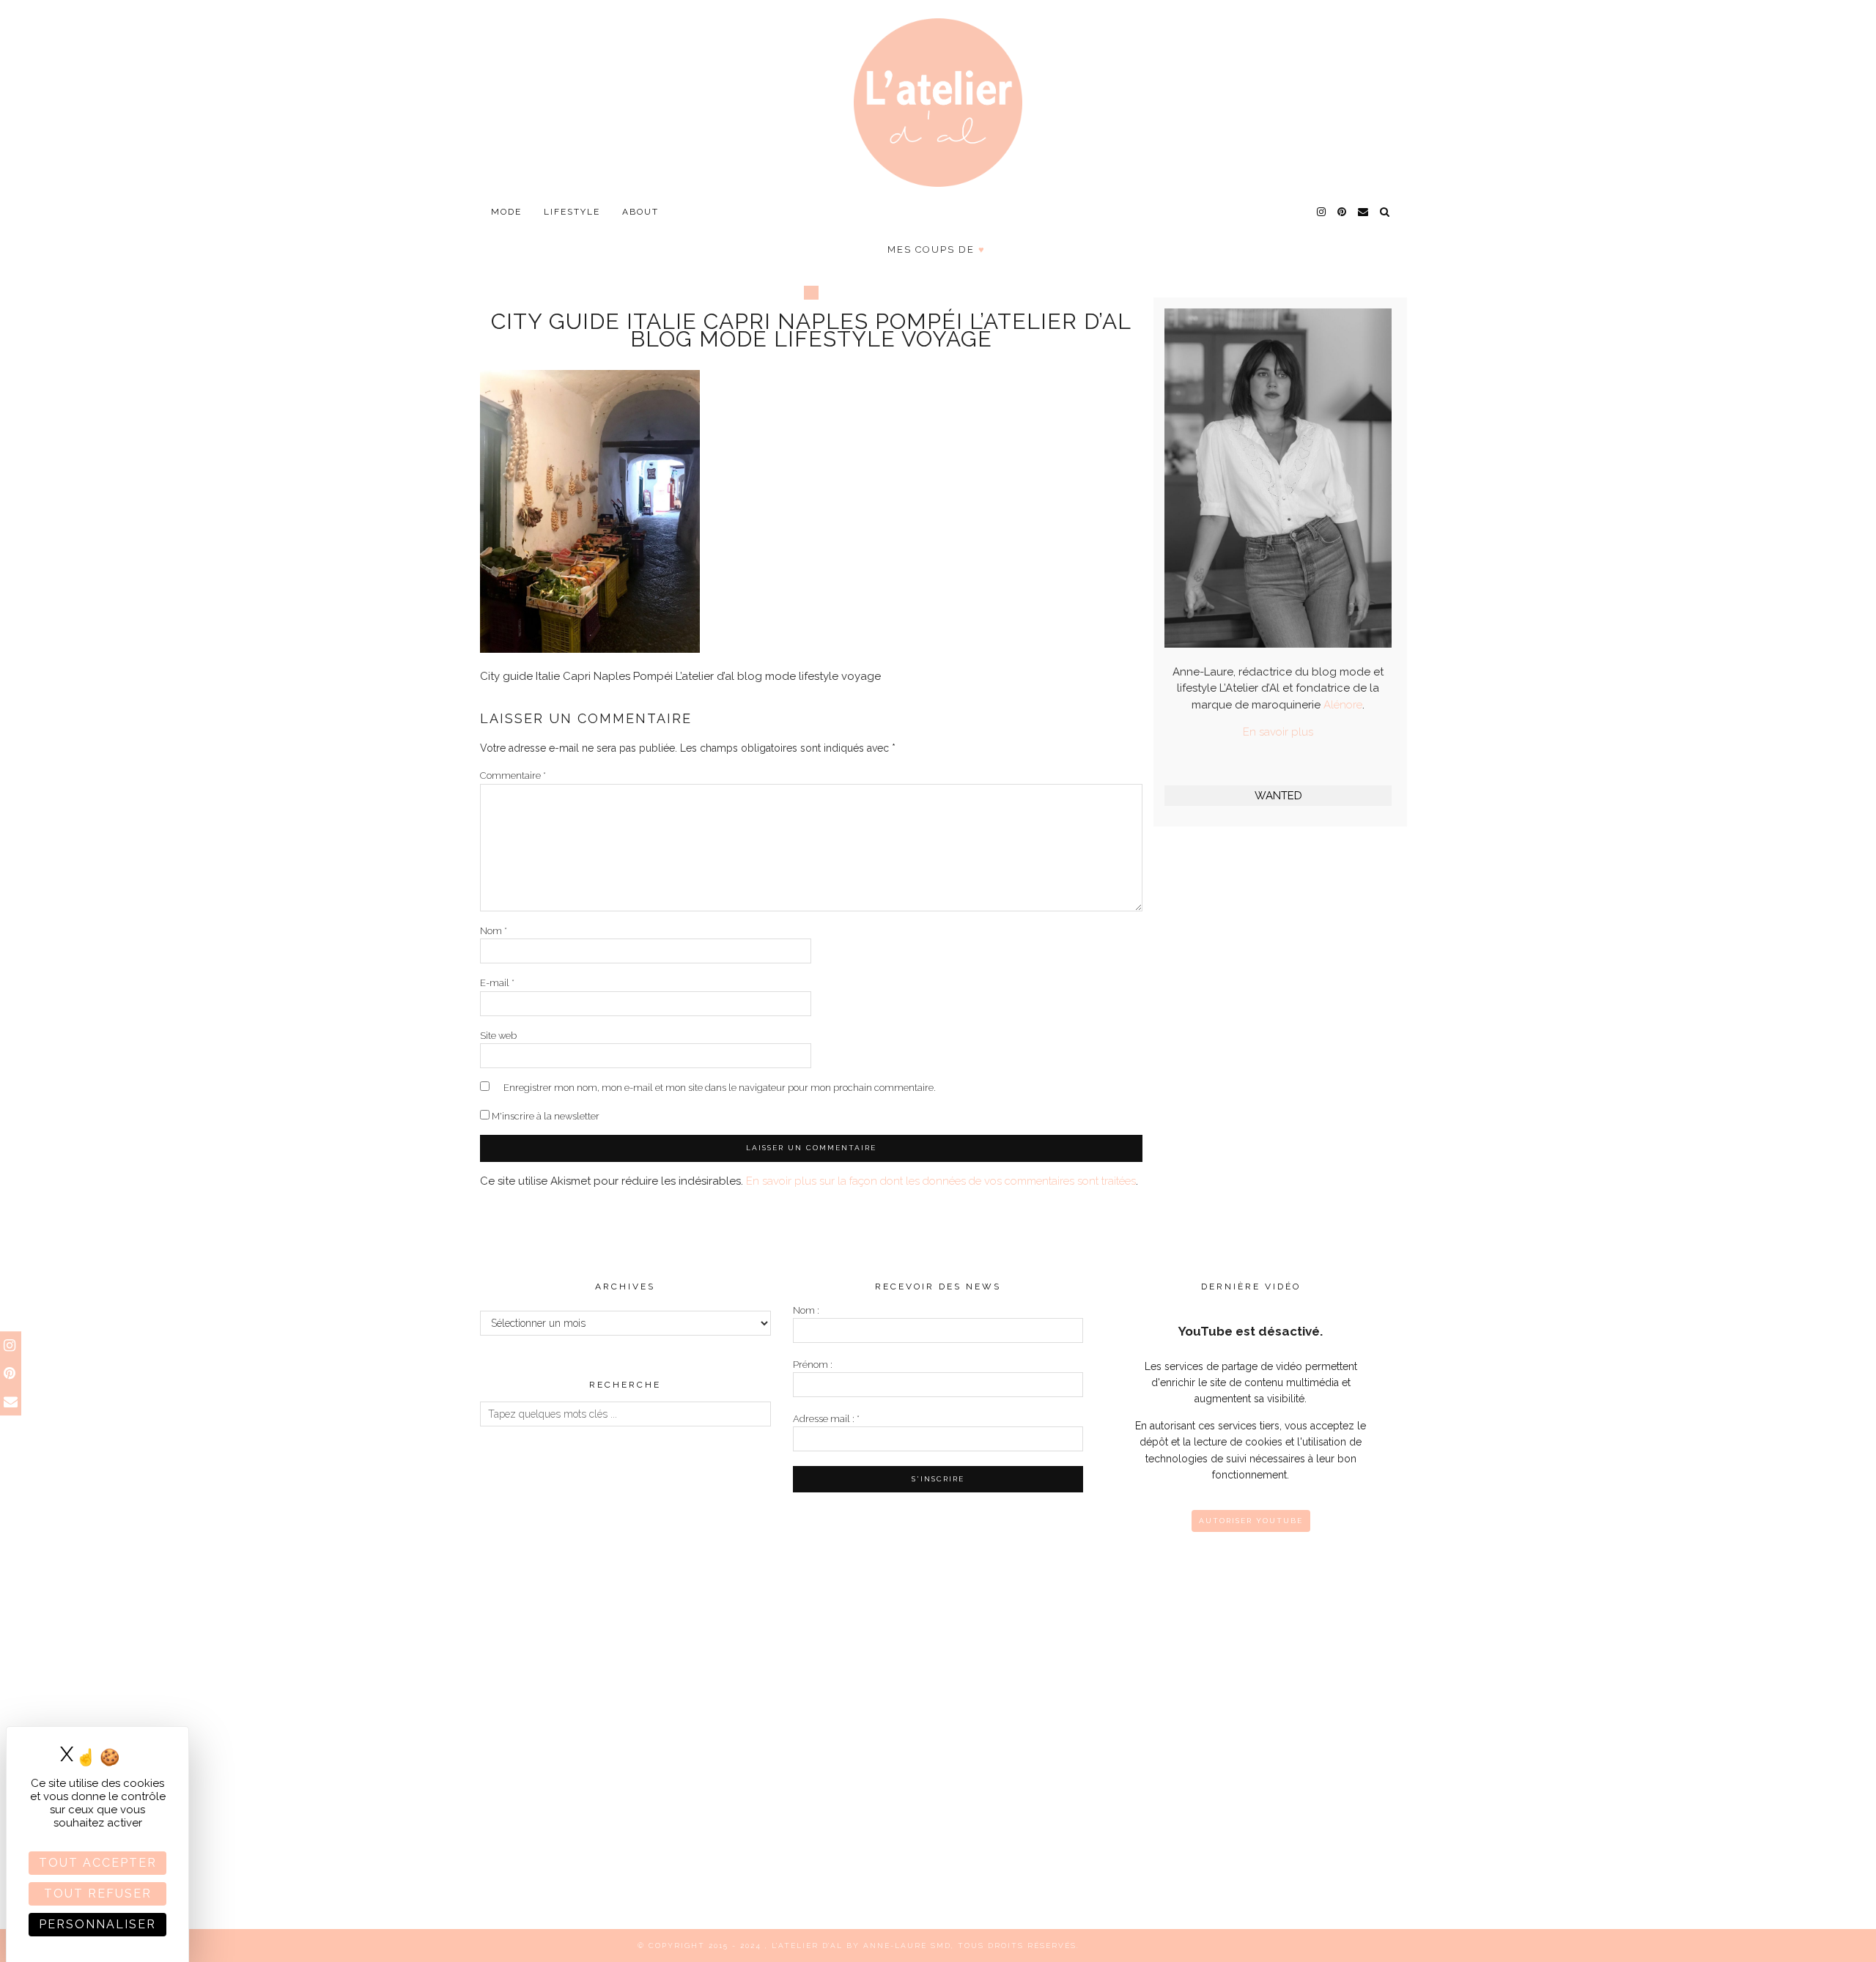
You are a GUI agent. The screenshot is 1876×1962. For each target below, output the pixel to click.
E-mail (497, 983)
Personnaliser (97, 1924)
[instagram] (1322, 212)
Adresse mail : (826, 1419)
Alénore (1343, 705)
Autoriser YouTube (1251, 1521)
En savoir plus (1278, 732)
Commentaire (513, 775)
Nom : (806, 1310)
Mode (506, 212)
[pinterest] (1343, 212)
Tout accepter (98, 1863)
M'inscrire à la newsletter (544, 1116)
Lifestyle (572, 212)
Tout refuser (98, 1893)
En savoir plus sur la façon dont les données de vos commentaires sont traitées (941, 1181)
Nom (494, 931)
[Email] (1364, 212)
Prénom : (813, 1365)
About (640, 212)
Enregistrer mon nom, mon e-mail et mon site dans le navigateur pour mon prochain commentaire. (720, 1088)
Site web (498, 1036)
